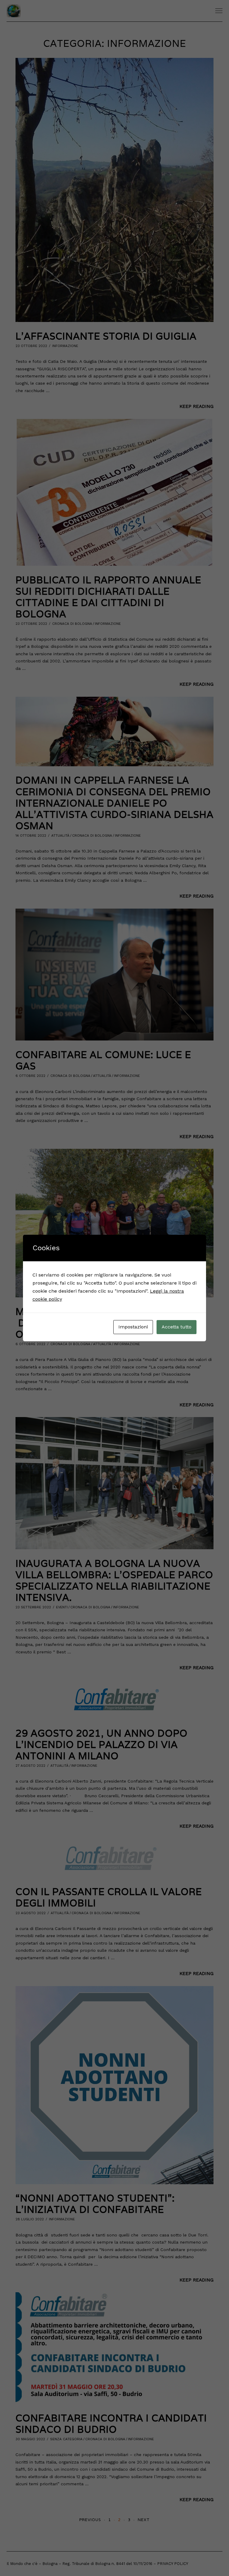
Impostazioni (133, 1327)
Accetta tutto (177, 1327)
